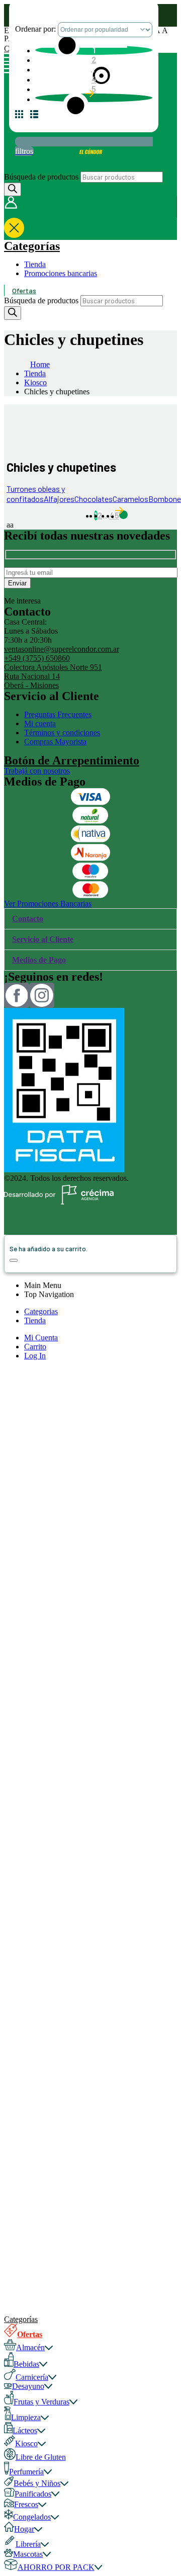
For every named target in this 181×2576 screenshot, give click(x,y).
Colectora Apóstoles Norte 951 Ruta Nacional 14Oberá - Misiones (53, 676)
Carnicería (32, 2377)
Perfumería (26, 2472)
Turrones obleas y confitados (36, 494)
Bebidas (26, 2364)
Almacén (30, 2347)
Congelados (32, 2517)
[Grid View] (23, 118)
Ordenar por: (36, 29)
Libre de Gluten (41, 2457)
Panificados (33, 2494)
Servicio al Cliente (43, 939)
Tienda (35, 264)
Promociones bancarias (61, 273)
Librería (28, 2544)
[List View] (38, 118)
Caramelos (130, 499)
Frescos (26, 2504)
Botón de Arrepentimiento (72, 760)
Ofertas (24, 290)
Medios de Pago (39, 960)
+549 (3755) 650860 (37, 658)
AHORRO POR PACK (56, 2567)
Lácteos (25, 2430)
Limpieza (26, 2417)
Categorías (32, 246)
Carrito (35, 1347)
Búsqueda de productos (41, 177)
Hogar (24, 2529)
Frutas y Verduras (41, 2402)
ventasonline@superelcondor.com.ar (62, 649)
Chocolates (94, 499)
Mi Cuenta (41, 1338)
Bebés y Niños (37, 2483)
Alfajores (59, 499)
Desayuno (28, 2386)
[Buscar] (13, 189)
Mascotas (28, 2554)
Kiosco (26, 2443)
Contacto (28, 919)
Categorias (41, 1311)
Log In (35, 1356)
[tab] (90, 919)
